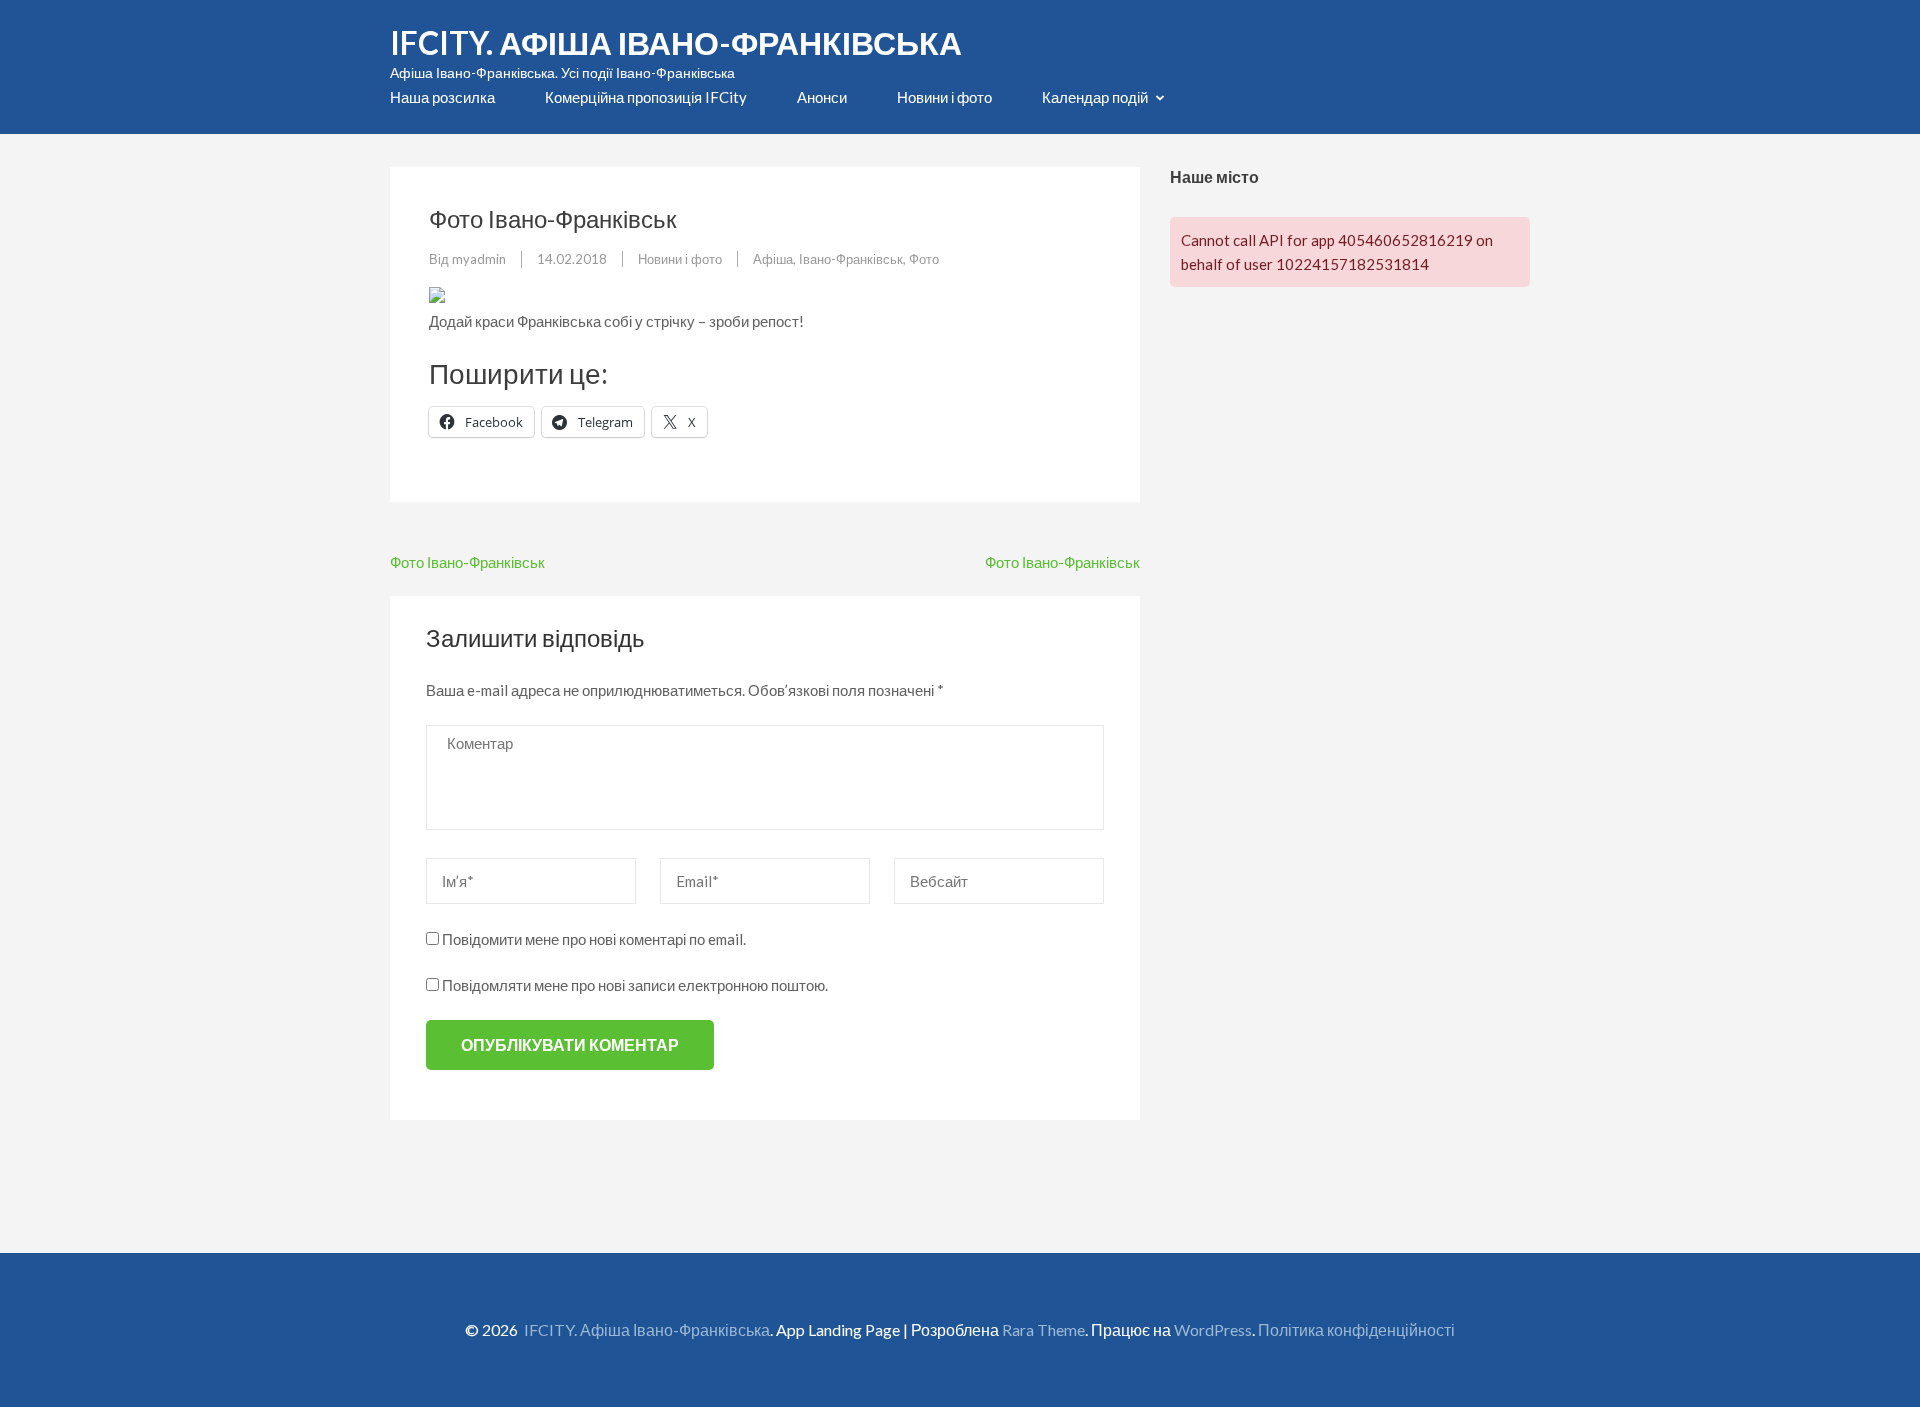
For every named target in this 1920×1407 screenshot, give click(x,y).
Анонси (822, 97)
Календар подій (1095, 97)
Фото (924, 259)
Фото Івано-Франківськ (467, 562)
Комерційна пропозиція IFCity (646, 97)
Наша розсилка (442, 97)
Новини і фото (944, 97)
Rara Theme (1043, 1329)
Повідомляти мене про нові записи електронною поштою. (635, 985)
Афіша (773, 259)
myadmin (479, 259)
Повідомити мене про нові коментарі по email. (594, 939)
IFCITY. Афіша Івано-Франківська (676, 42)
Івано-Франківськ (851, 259)
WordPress (1213, 1329)
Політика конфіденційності (1356, 1329)
